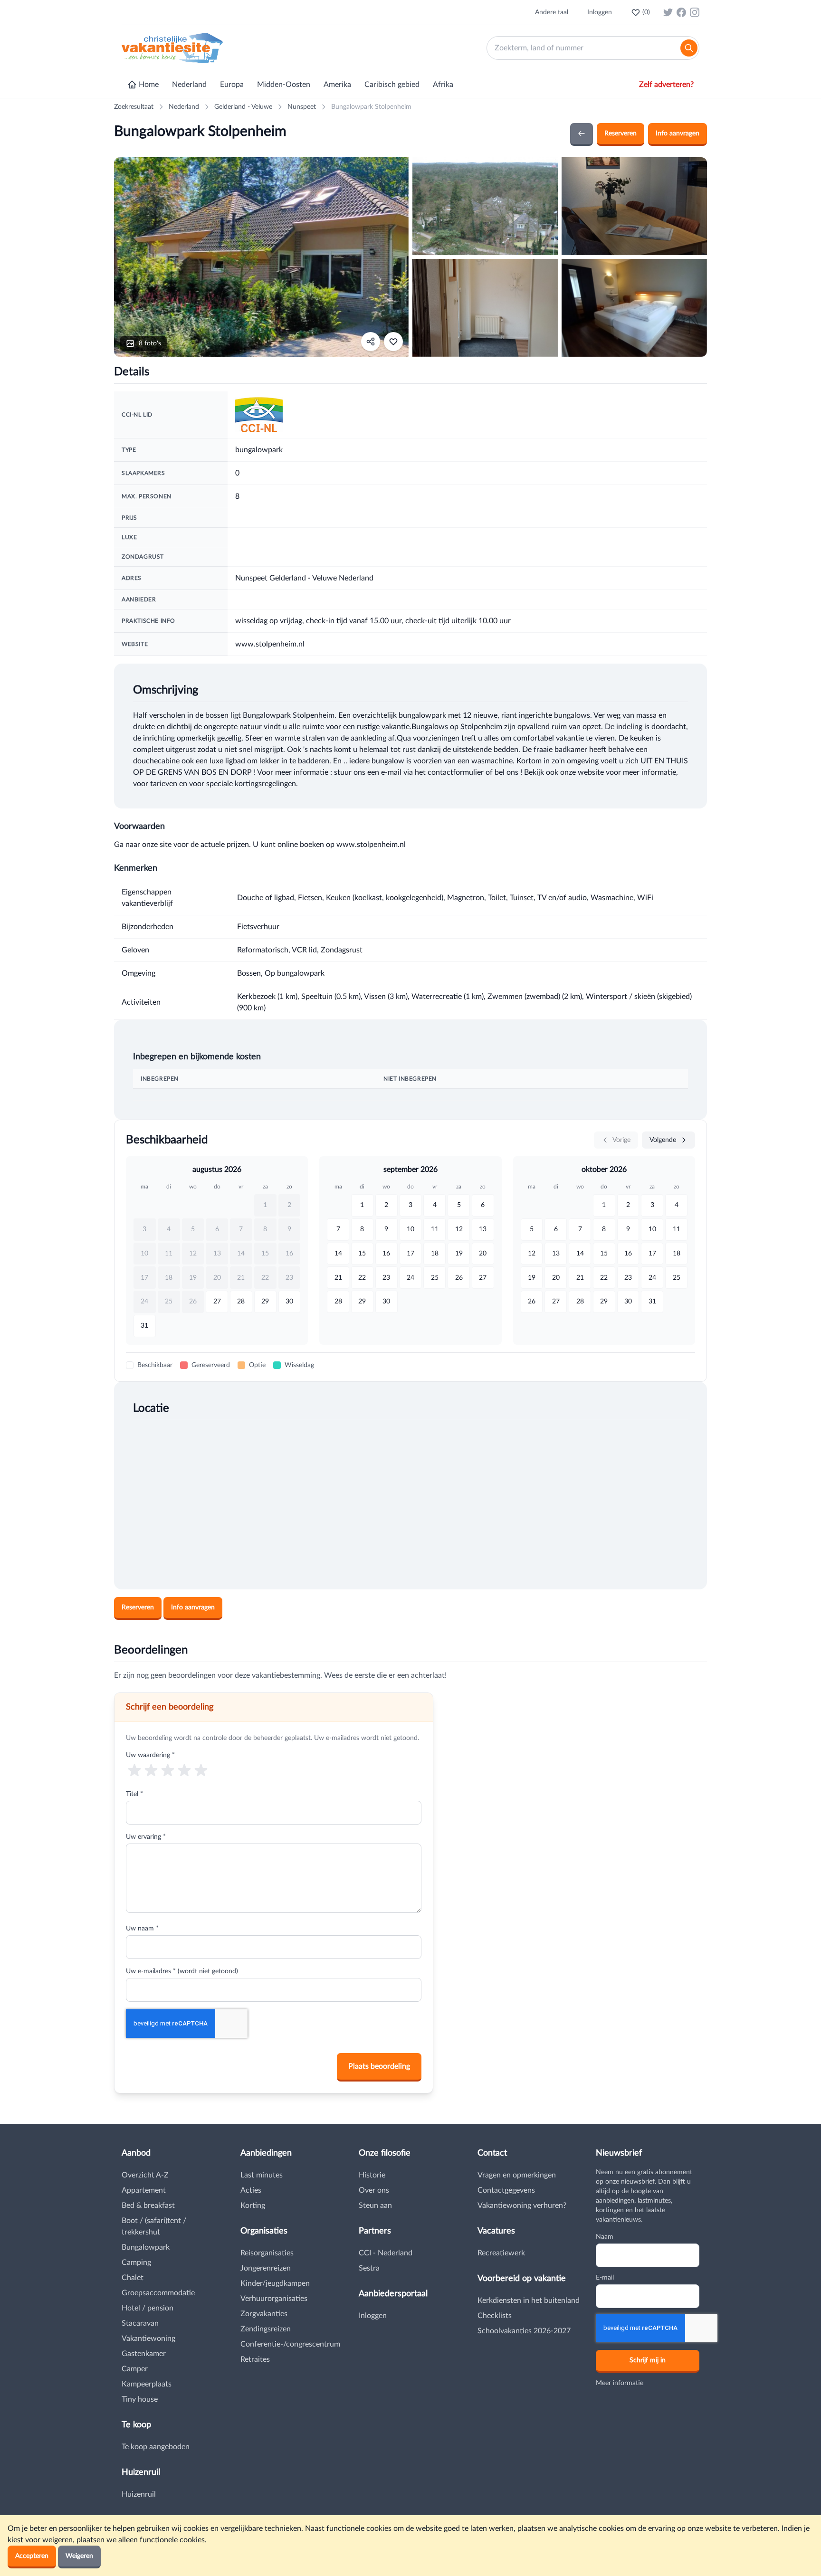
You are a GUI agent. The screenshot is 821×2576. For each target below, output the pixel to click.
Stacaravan (140, 2323)
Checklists (495, 2316)
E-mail (605, 2278)
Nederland (189, 85)
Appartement (144, 2190)
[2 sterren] (151, 1770)
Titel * (134, 1794)
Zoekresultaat (134, 107)
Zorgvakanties (264, 2314)
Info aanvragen (678, 133)
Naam (605, 2237)
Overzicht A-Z (145, 2175)
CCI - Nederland (386, 2253)
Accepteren (32, 2556)
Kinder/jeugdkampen (275, 2283)
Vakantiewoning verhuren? (522, 2205)
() (646, 12)
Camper (135, 2369)
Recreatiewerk (501, 2253)
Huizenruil (139, 2494)
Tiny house (140, 2399)
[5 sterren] (201, 1770)
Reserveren (621, 133)
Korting (253, 2205)
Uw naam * (142, 1929)
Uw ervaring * (146, 1837)
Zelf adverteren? (666, 85)
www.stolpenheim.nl (270, 644)
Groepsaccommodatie (158, 2293)
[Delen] (371, 342)
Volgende (664, 1140)
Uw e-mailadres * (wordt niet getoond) (182, 1971)
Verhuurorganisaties (274, 2299)
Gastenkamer (144, 2354)
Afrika (443, 85)
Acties (251, 2190)
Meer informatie (620, 2383)
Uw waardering (150, 1755)
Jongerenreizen (266, 2268)
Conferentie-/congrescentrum (290, 2344)
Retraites (255, 2359)
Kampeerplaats (147, 2384)
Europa (232, 85)
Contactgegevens (506, 2190)
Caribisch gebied (392, 85)
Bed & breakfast (148, 2205)
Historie (372, 2175)
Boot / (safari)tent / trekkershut (154, 2226)
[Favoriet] (393, 342)
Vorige (621, 1140)
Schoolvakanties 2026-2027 (524, 2331)
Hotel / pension (148, 2308)
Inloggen (600, 12)
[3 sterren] (167, 1770)
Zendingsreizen (266, 2329)
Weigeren (79, 2556)
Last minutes (262, 2175)
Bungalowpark (146, 2247)
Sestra (369, 2268)
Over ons (374, 2190)
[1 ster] (134, 1770)
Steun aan (375, 2205)
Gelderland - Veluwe (243, 107)
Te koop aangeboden (156, 2447)
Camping (136, 2262)
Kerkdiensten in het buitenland (529, 2300)
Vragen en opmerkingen (517, 2175)
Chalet (133, 2278)
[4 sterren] (185, 1770)
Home (149, 85)
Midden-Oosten (284, 85)
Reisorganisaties (267, 2253)
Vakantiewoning (148, 2338)
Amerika (337, 85)
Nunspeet (302, 107)
